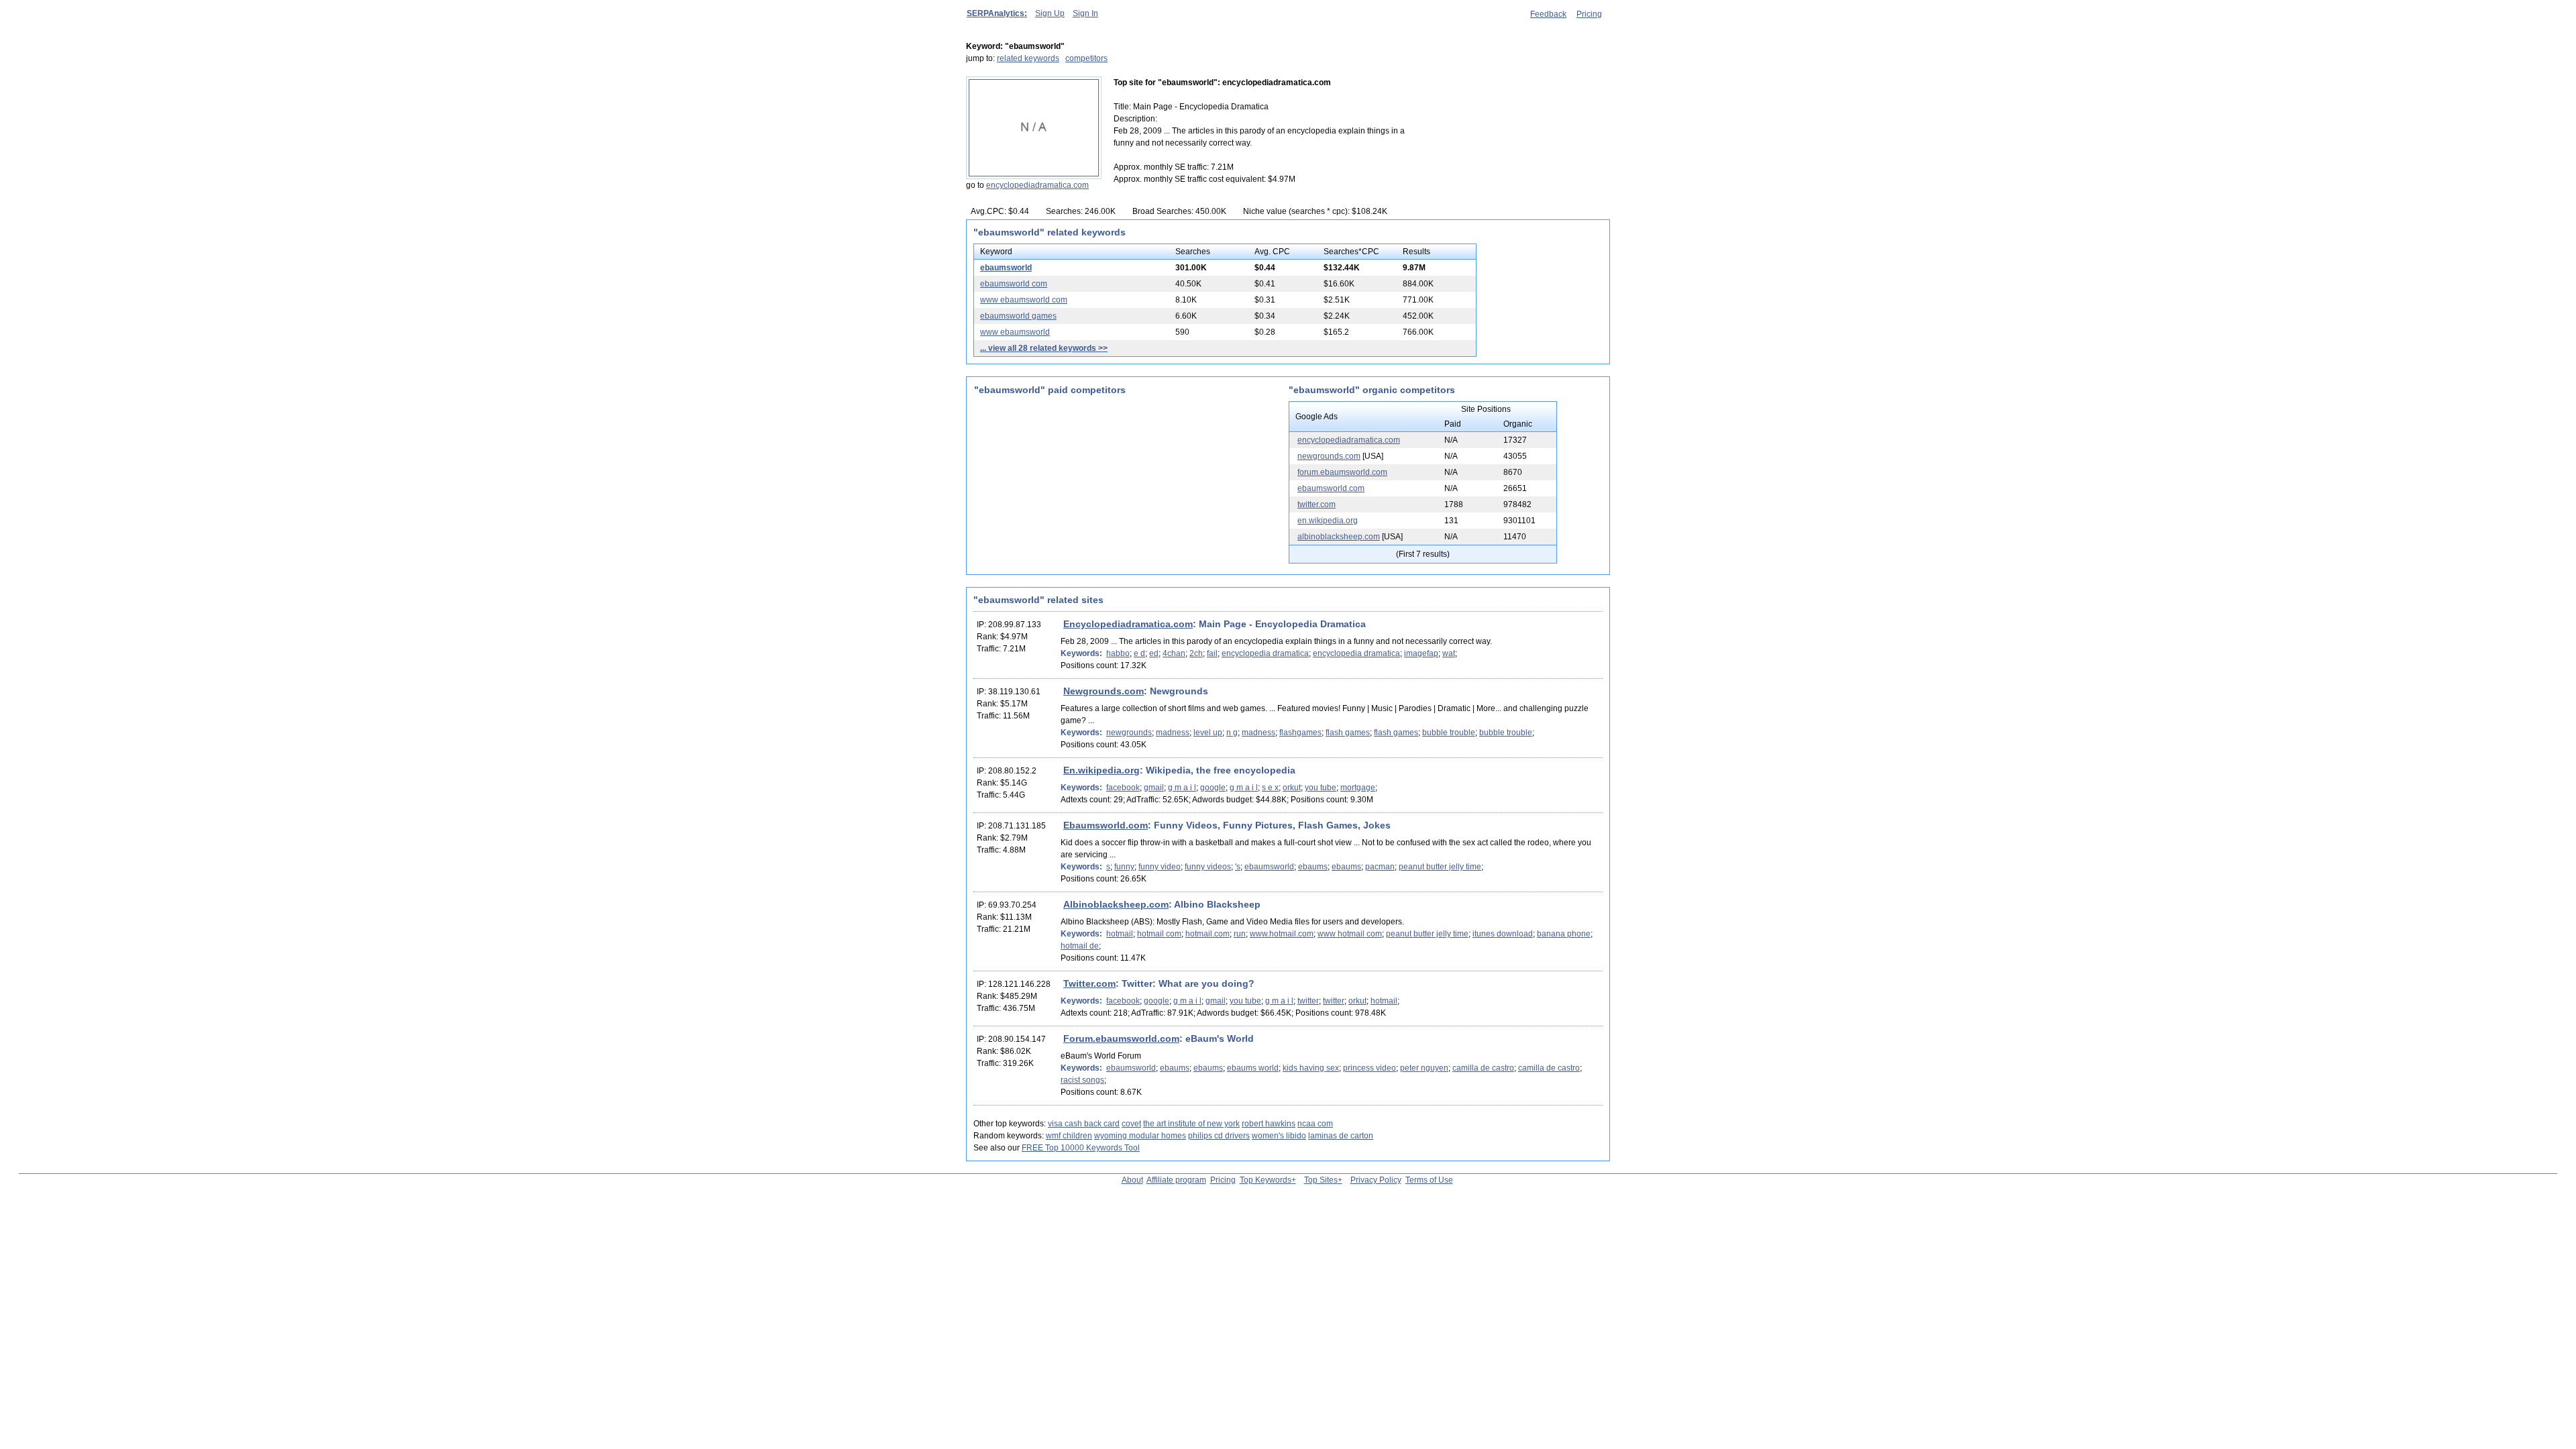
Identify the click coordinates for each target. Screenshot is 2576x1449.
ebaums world (1253, 1068)
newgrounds (1129, 733)
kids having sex (1311, 1068)
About (1132, 1180)
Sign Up (1050, 13)
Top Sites (1321, 1180)
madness (1173, 733)
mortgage (1358, 788)
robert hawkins (1269, 1124)
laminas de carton (1341, 1136)
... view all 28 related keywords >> (1044, 348)
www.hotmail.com (1282, 934)
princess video (1370, 1068)
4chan (1174, 653)
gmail (1154, 788)
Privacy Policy (1376, 1180)
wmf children (1069, 1136)
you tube (1321, 788)
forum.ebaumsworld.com (1342, 472)
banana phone (1564, 934)
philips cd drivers (1219, 1136)
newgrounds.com (1329, 456)
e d (1139, 653)
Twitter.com (1089, 983)
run (1240, 934)
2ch (1196, 653)
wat (1449, 653)
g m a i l (1182, 788)
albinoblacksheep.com (1339, 537)
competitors (1086, 58)
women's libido (1279, 1136)
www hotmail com (1350, 934)
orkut (1292, 788)
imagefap (1421, 653)
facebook (1123, 788)
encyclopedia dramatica (1265, 653)
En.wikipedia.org (1102, 770)
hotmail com (1159, 934)
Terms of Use (1429, 1180)
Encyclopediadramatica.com (1128, 624)
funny (1124, 867)
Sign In (1085, 13)
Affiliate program (1176, 1180)
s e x (1270, 788)
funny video (1160, 867)
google (1213, 788)
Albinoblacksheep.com (1116, 904)
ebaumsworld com (1014, 284)
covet (1131, 1124)
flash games (1348, 733)
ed (1154, 653)
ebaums (1313, 867)
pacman (1380, 867)
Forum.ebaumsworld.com (1121, 1038)
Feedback (1548, 14)
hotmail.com (1207, 934)
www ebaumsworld (1015, 332)
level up (1208, 733)
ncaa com (1315, 1124)
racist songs (1082, 1080)
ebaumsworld (1006, 268)
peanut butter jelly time (1440, 867)
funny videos (1208, 867)
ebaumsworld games (1018, 316)
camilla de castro (1483, 1068)
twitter (1308, 1001)
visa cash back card (1084, 1124)
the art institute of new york (1191, 1124)
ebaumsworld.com (1331, 488)
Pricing (1589, 14)
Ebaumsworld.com (1106, 825)
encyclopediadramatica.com (1037, 185)
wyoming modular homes (1140, 1136)
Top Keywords (1266, 1180)
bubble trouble (1449, 733)
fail (1212, 653)
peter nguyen (1424, 1068)
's (1238, 867)
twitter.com (1317, 504)
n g (1232, 733)
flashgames (1300, 733)
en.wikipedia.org (1328, 521)
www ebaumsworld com (1024, 300)
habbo (1118, 653)
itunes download (1503, 934)
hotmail (1120, 934)
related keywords (1028, 58)
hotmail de (1080, 946)
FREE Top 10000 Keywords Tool (1081, 1148)
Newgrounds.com (1104, 691)
